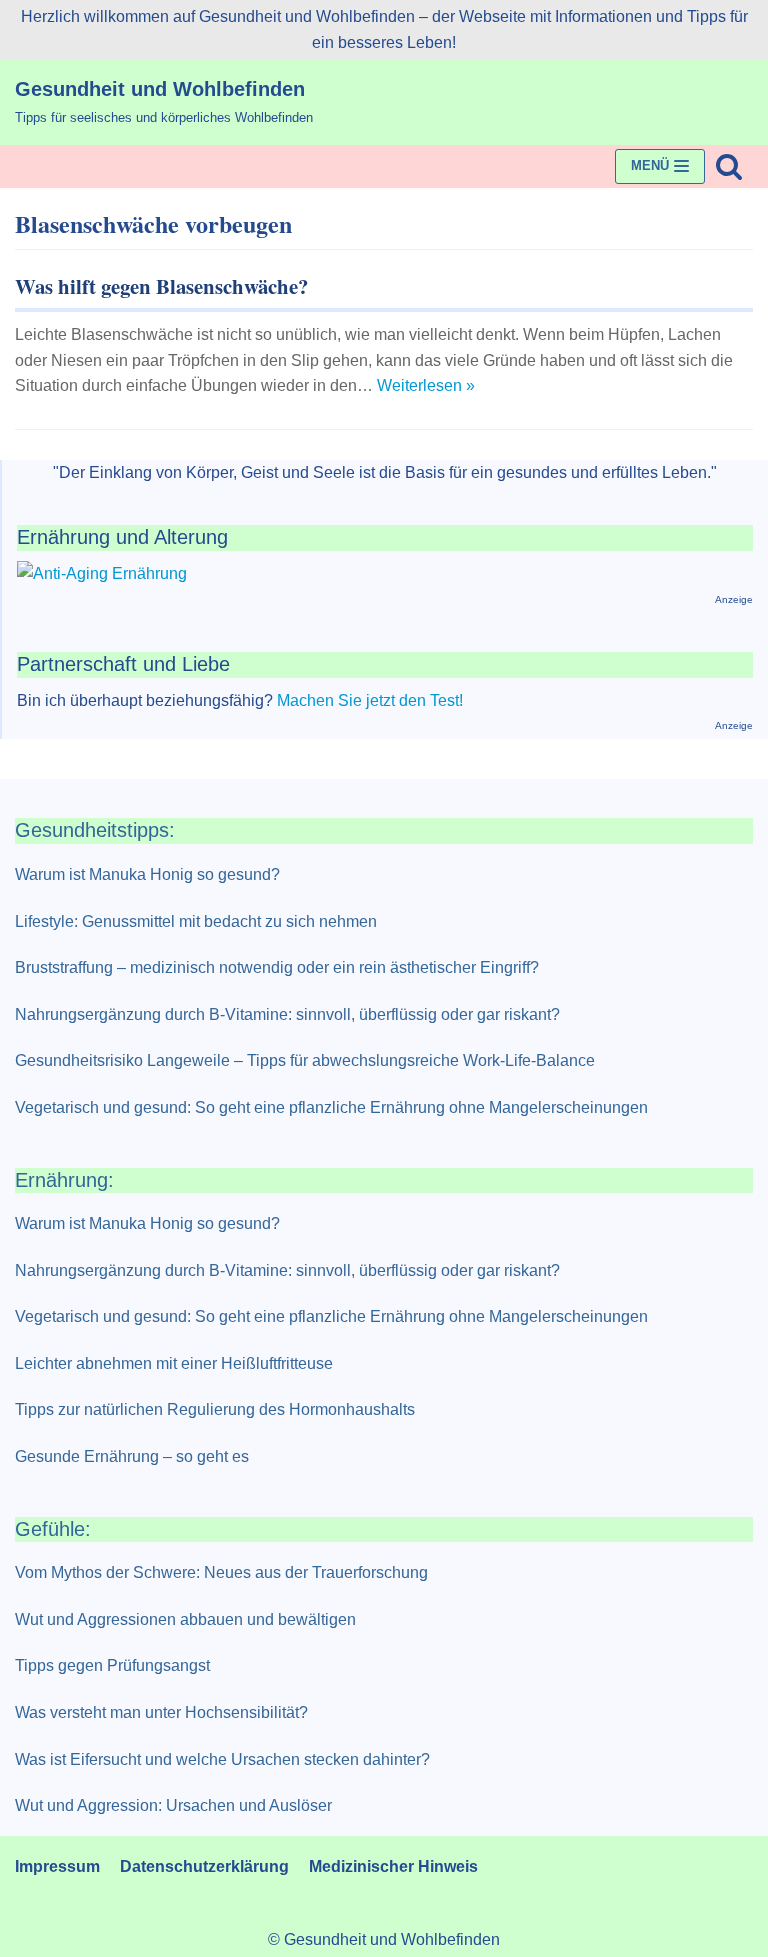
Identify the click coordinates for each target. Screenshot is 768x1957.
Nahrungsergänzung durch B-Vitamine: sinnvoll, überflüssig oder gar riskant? (287, 1014)
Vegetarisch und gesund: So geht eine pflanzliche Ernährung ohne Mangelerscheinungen (331, 1107)
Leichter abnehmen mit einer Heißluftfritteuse (174, 1363)
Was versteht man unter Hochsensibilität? (161, 1712)
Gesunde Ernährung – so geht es (132, 1456)
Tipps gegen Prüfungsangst (112, 1665)
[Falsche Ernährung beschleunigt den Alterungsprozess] (102, 573)
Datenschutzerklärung (204, 1866)
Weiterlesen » (426, 385)
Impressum (57, 1866)
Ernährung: (64, 1180)
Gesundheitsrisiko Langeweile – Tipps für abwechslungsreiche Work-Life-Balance (305, 1060)
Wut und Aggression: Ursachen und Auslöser (173, 1805)
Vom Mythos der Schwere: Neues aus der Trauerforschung (221, 1572)
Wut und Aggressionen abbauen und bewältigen (185, 1619)
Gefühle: (53, 1529)
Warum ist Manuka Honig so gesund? (147, 874)
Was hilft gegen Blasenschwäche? (161, 286)
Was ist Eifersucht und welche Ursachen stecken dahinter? (222, 1759)
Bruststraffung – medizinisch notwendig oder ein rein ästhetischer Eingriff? (277, 967)
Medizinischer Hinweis (393, 1866)
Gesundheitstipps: (95, 830)
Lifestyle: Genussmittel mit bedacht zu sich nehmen (196, 921)
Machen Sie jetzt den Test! (370, 700)
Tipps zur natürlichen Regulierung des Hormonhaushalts (215, 1409)
